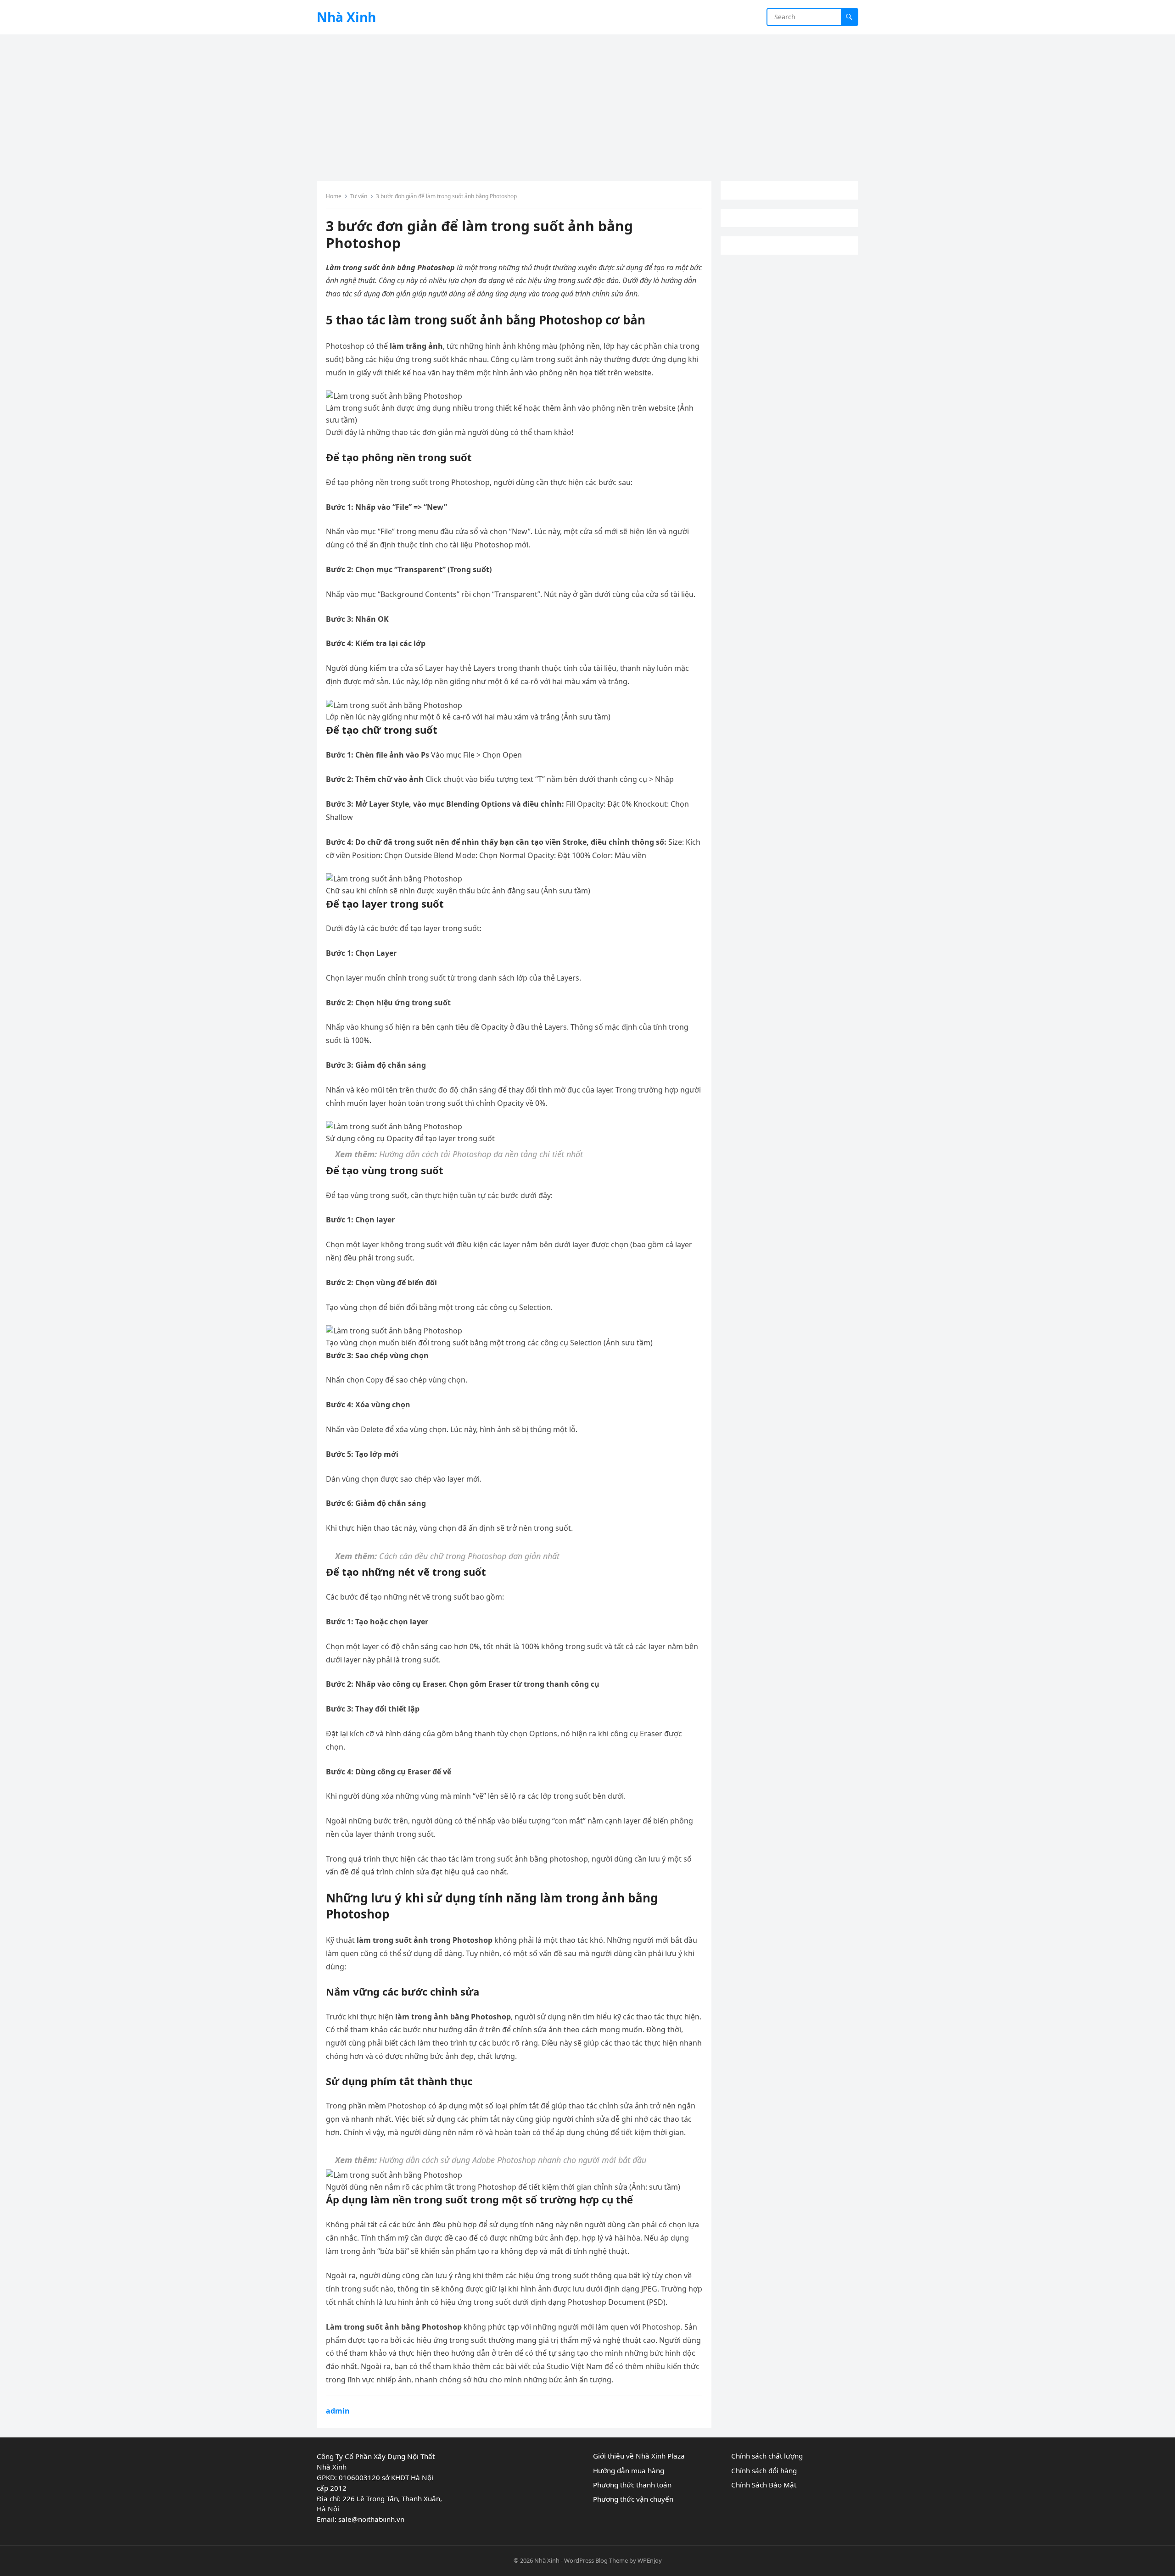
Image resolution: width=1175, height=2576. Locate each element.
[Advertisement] (587, 103)
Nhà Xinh (346, 17)
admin (338, 2411)
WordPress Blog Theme (596, 2560)
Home (334, 196)
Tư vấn (359, 196)
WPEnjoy (650, 2560)
